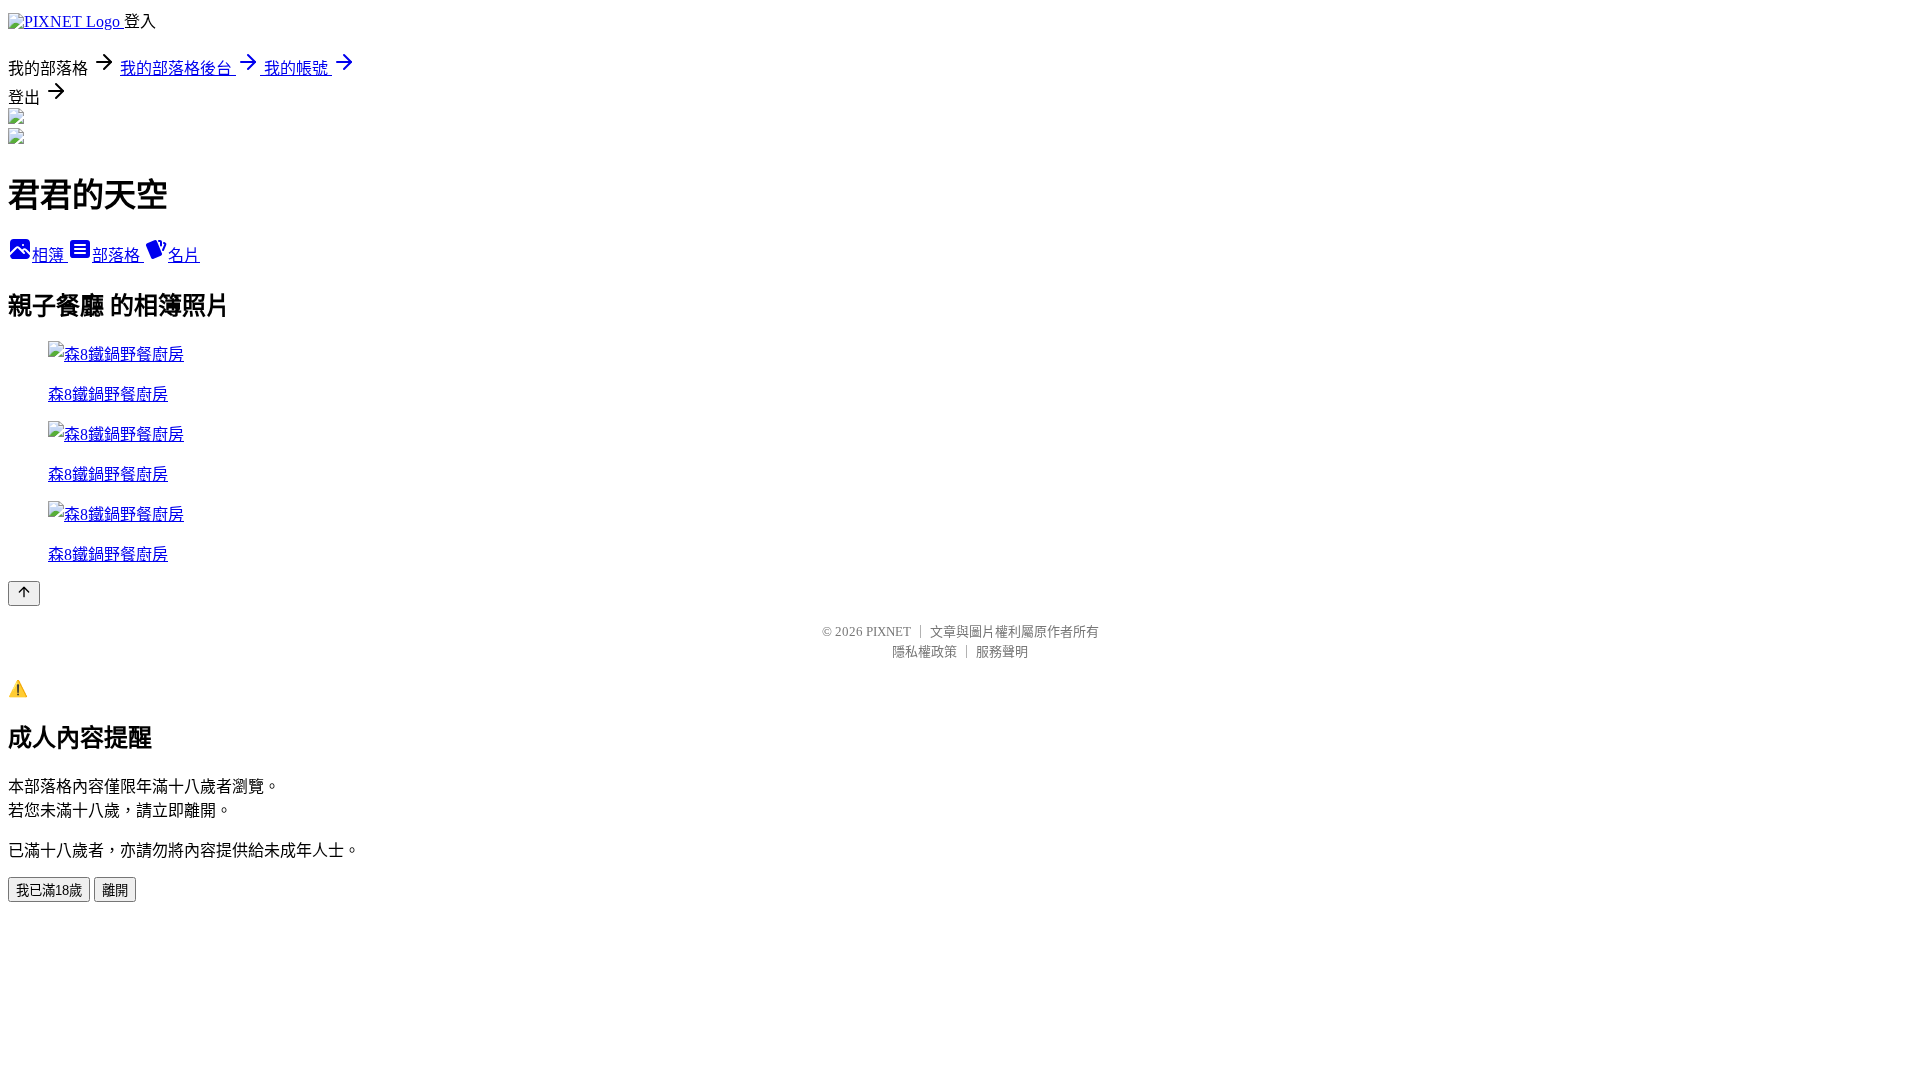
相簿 (50, 255)
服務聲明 (1002, 651)
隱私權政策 (924, 651)
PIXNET (888, 631)
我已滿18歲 (49, 890)
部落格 (118, 255)
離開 (115, 890)
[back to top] (24, 593)
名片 (184, 255)
